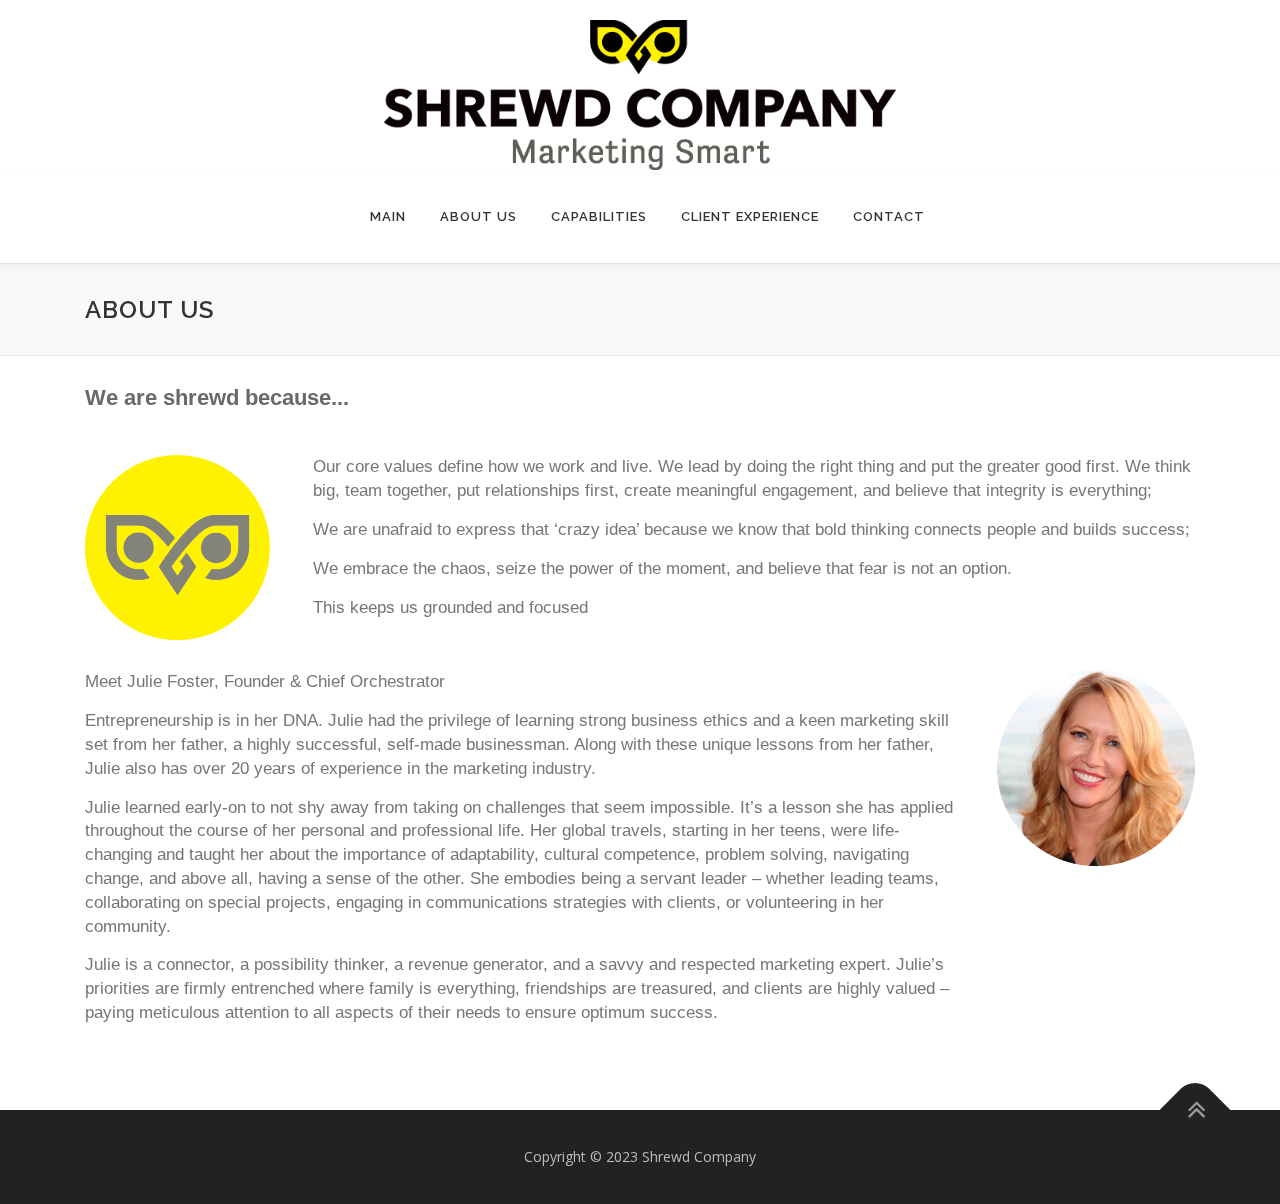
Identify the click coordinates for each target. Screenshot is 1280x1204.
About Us (478, 216)
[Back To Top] (1195, 1109)
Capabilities (599, 216)
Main (388, 216)
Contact (889, 216)
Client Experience (750, 216)
